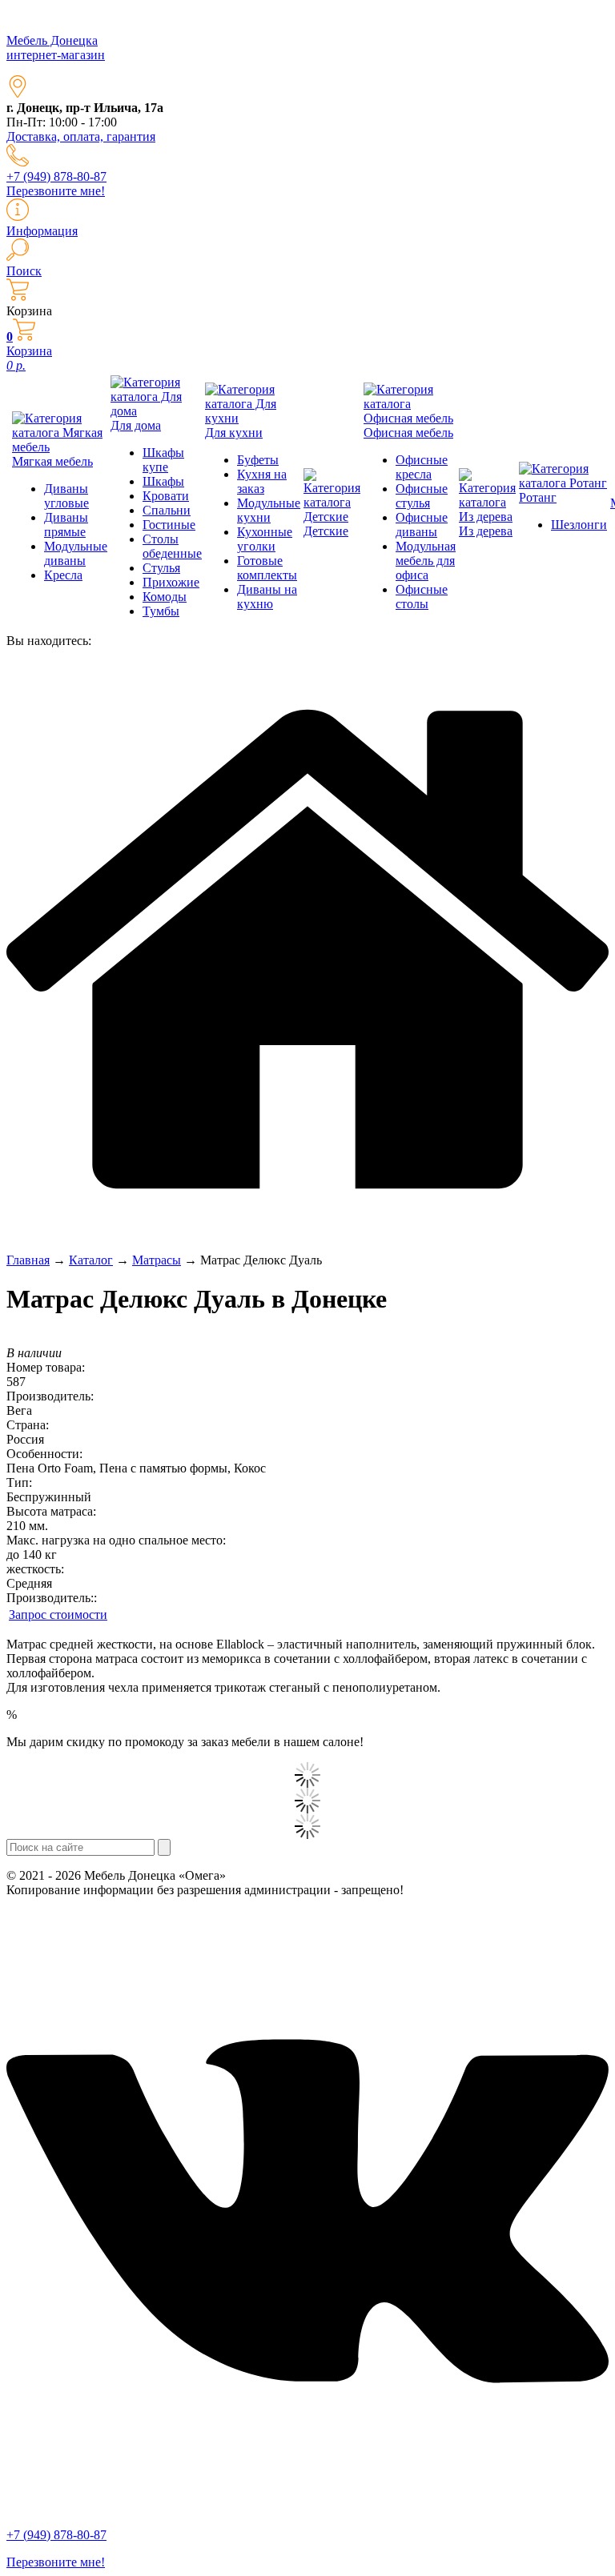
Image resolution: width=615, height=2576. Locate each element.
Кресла (63, 575)
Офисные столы (422, 597)
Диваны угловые (66, 496)
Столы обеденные (172, 546)
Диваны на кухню (267, 597)
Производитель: (50, 1396)
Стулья (161, 568)
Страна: (28, 1425)
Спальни (167, 510)
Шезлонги (579, 525)
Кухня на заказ (262, 481)
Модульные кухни (269, 510)
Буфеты (258, 460)
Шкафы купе (163, 460)
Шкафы (163, 481)
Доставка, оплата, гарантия (81, 136)
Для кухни (234, 433)
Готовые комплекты (267, 568)
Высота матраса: (51, 1511)
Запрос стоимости (58, 1615)
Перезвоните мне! (56, 191)
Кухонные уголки (265, 539)
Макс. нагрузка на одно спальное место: (116, 1540)
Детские (326, 531)
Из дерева (486, 531)
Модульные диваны (76, 553)
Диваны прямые (66, 525)
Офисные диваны (422, 525)
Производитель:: (52, 1598)
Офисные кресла (422, 467)
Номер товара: (46, 1367)
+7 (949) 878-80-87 (56, 176)
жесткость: (35, 1569)
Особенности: (44, 1454)
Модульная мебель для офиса (426, 561)
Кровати (166, 496)
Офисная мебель (408, 433)
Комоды (165, 597)
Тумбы (161, 611)
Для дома (136, 425)
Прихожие (171, 582)
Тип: (19, 1482)
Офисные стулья (422, 496)
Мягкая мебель (52, 461)
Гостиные (169, 525)
